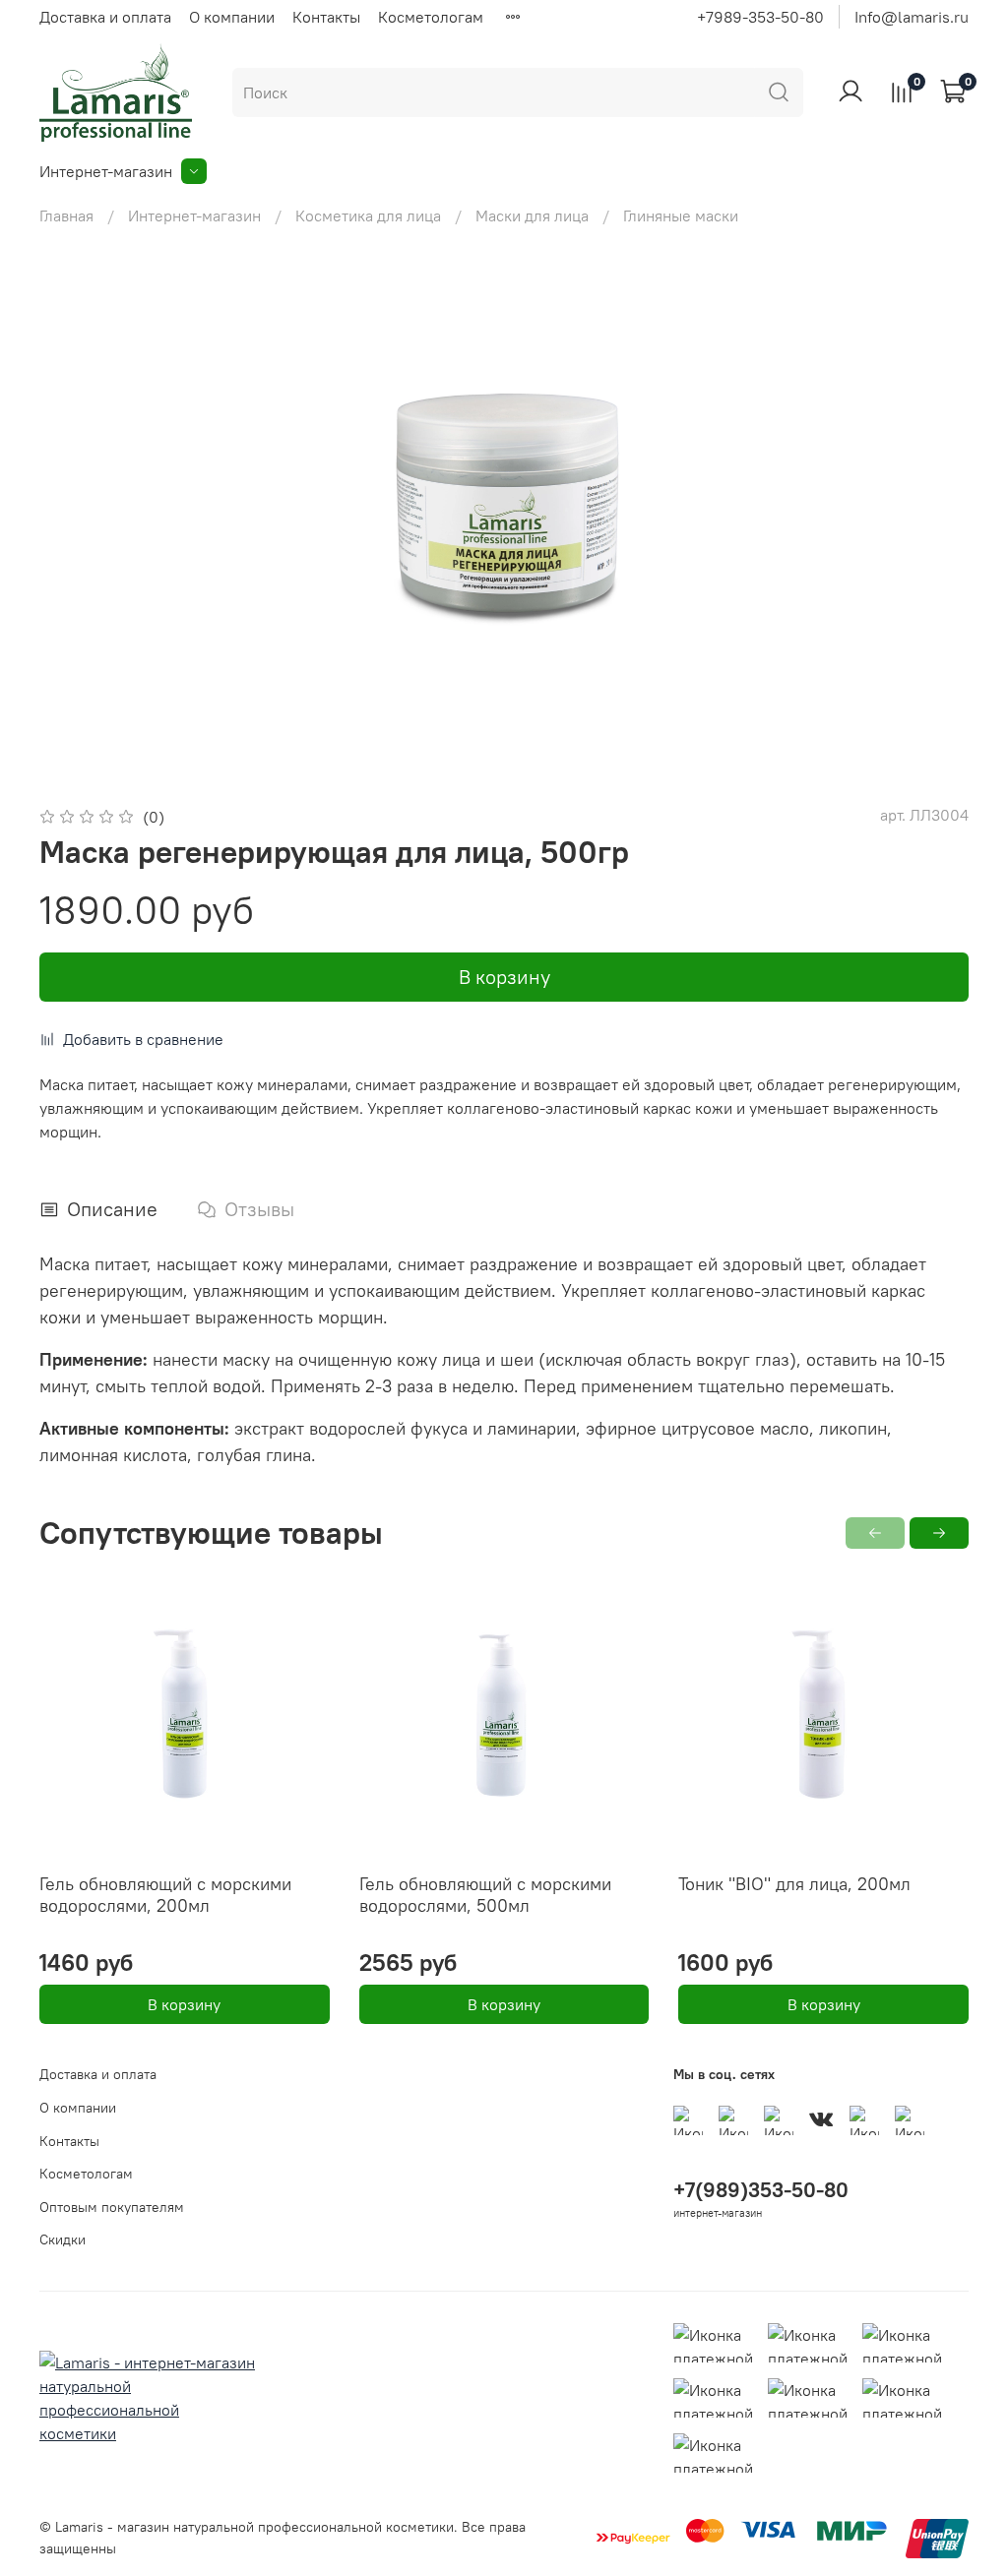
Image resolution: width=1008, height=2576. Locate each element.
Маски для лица (532, 215)
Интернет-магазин (106, 171)
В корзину (184, 2004)
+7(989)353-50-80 (761, 2190)
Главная (66, 215)
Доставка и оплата (105, 17)
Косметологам (431, 17)
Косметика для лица (368, 215)
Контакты (326, 17)
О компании (232, 17)
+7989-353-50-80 (760, 17)
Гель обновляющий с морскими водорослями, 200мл (165, 1895)
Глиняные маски (681, 215)
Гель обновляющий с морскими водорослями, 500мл (485, 1895)
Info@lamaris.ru (912, 17)
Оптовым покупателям (112, 2207)
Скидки (63, 2239)
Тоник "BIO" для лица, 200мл (794, 1884)
